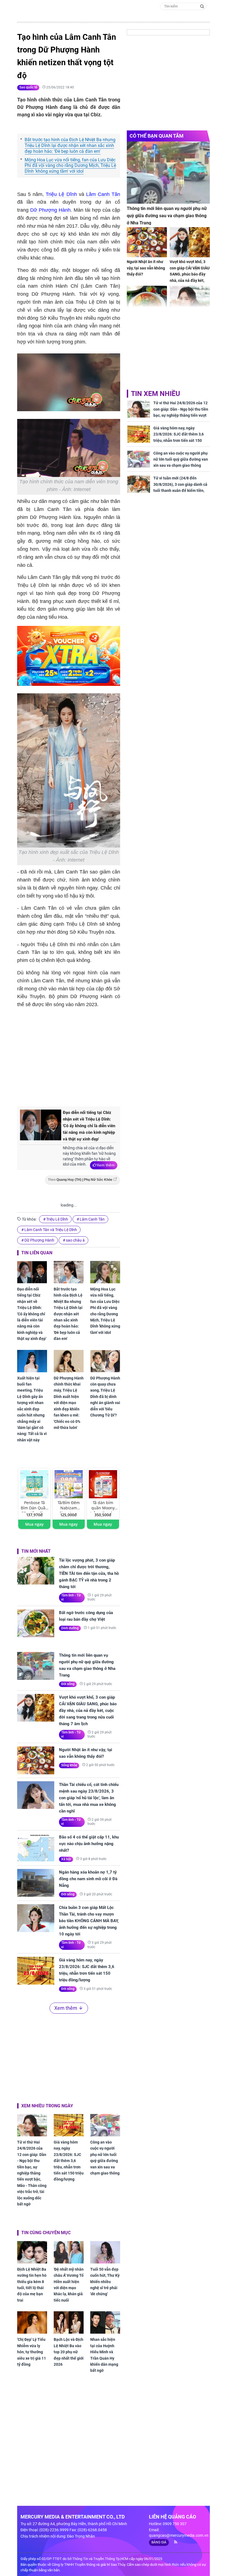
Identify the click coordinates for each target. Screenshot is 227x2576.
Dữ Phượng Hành (50, 210)
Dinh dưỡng (70, 1628)
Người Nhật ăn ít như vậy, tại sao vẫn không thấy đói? (86, 1753)
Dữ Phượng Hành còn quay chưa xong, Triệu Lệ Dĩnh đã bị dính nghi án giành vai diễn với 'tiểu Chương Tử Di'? (105, 1397)
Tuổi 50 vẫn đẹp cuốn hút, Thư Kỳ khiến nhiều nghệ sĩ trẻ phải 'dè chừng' (105, 2282)
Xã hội (66, 1859)
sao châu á (75, 1240)
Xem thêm (106, 1165)
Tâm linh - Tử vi (71, 1597)
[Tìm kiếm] (202, 6)
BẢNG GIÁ (159, 2542)
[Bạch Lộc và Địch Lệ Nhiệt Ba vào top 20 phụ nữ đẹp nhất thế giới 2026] (69, 2322)
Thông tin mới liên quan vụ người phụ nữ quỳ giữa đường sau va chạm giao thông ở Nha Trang (87, 1665)
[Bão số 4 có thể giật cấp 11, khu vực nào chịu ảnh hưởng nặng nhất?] (36, 1848)
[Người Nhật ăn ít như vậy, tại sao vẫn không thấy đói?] (36, 1760)
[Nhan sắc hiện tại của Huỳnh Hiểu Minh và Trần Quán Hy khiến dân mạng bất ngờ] (105, 2322)
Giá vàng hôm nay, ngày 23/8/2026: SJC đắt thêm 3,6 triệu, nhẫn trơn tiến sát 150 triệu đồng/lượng (87, 1970)
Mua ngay (34, 1524)
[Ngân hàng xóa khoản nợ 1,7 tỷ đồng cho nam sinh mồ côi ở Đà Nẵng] (36, 1883)
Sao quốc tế (28, 87)
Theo (80, 1180)
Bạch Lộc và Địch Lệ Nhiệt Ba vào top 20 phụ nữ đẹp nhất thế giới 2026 (69, 2352)
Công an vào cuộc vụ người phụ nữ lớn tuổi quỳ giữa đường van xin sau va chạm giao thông (105, 2158)
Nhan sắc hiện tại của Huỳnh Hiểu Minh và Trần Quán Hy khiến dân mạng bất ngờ (104, 2355)
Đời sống (68, 1684)
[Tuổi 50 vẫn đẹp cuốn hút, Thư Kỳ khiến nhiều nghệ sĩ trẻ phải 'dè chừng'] (105, 2252)
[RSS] (173, 2542)
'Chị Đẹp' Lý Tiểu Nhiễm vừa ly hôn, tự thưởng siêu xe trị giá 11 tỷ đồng (32, 2352)
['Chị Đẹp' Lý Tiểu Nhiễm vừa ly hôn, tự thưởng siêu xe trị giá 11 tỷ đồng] (32, 2322)
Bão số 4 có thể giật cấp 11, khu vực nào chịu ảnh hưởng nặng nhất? (89, 1844)
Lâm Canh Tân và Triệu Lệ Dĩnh (51, 1230)
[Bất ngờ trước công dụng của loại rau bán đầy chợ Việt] (36, 1623)
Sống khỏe (69, 1765)
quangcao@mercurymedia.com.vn (179, 2535)
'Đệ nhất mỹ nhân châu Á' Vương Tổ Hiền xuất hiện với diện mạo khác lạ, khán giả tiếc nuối (69, 2285)
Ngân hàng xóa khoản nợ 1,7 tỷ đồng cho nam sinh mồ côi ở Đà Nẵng (88, 1879)
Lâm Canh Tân (103, 194)
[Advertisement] (110, 1056)
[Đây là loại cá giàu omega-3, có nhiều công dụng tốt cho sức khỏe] (147, 301)
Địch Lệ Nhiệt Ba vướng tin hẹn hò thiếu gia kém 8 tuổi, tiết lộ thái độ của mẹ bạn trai (32, 2285)
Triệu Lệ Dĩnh (61, 194)
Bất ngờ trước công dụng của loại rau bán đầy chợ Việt (86, 1616)
